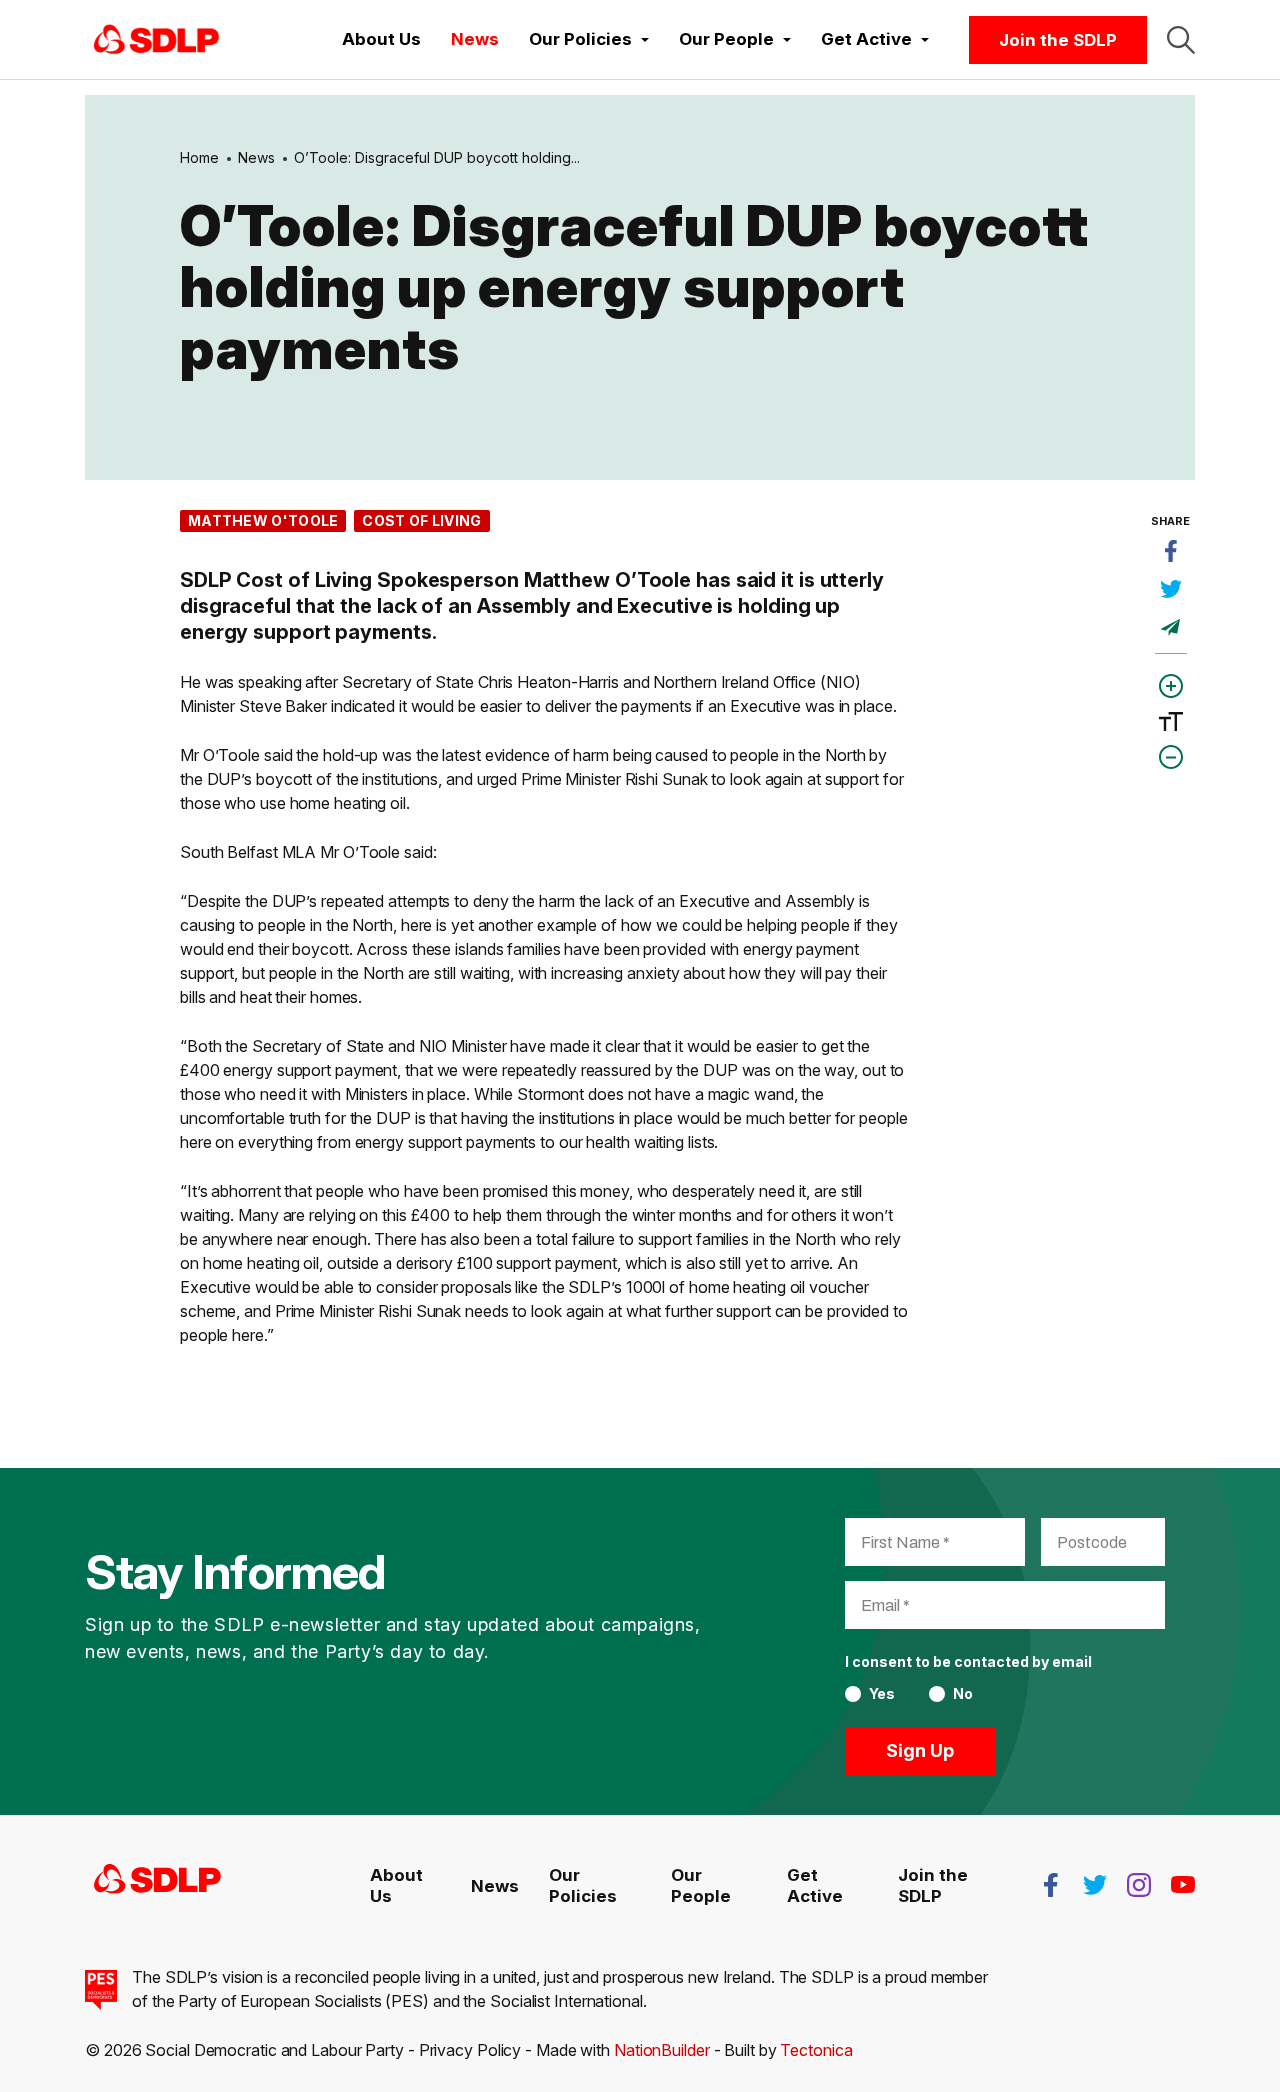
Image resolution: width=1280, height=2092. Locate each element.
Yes (882, 1694)
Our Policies (583, 1885)
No (963, 1694)
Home (199, 157)
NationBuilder (662, 2050)
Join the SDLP (1058, 40)
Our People (701, 1885)
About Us (381, 39)
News (475, 39)
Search (1181, 40)
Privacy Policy (470, 2050)
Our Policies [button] (582, 39)
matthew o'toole (263, 520)
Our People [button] (728, 39)
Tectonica (816, 2050)
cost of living (421, 520)
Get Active (815, 1885)
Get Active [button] (868, 39)
